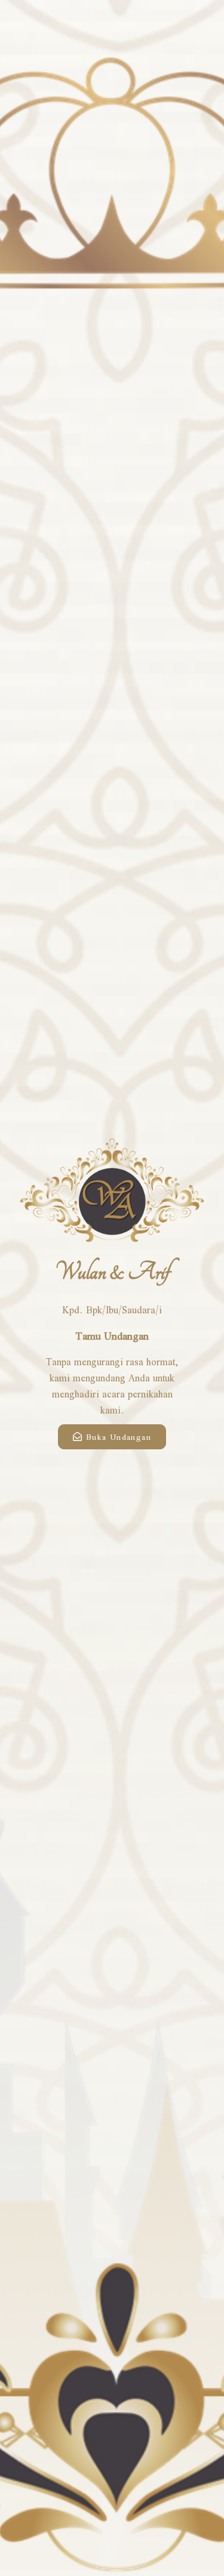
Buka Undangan (119, 1437)
